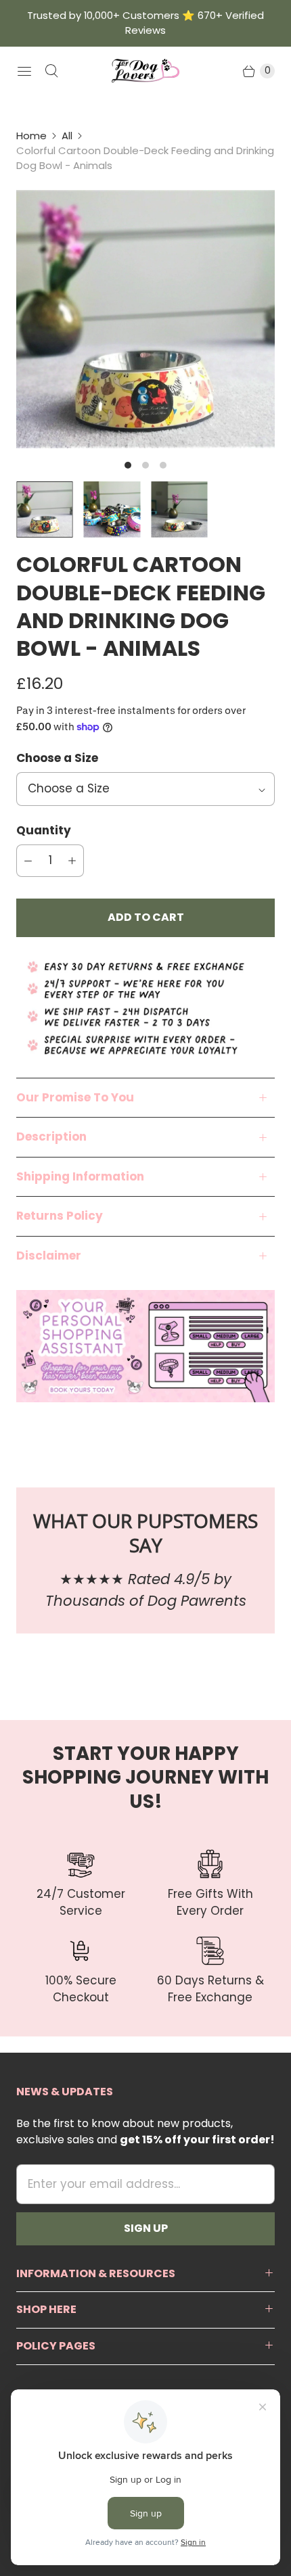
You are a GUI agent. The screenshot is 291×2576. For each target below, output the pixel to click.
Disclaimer (49, 1256)
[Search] (51, 71)
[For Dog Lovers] (145, 71)
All (67, 136)
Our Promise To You (75, 1097)
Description (51, 1137)
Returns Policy (60, 1216)
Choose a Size (57, 758)
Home (31, 136)
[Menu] (24, 71)
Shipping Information (80, 1176)
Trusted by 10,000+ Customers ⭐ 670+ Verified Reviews (145, 23)
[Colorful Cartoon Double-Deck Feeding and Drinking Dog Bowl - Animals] (145, 319)
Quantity (44, 830)
